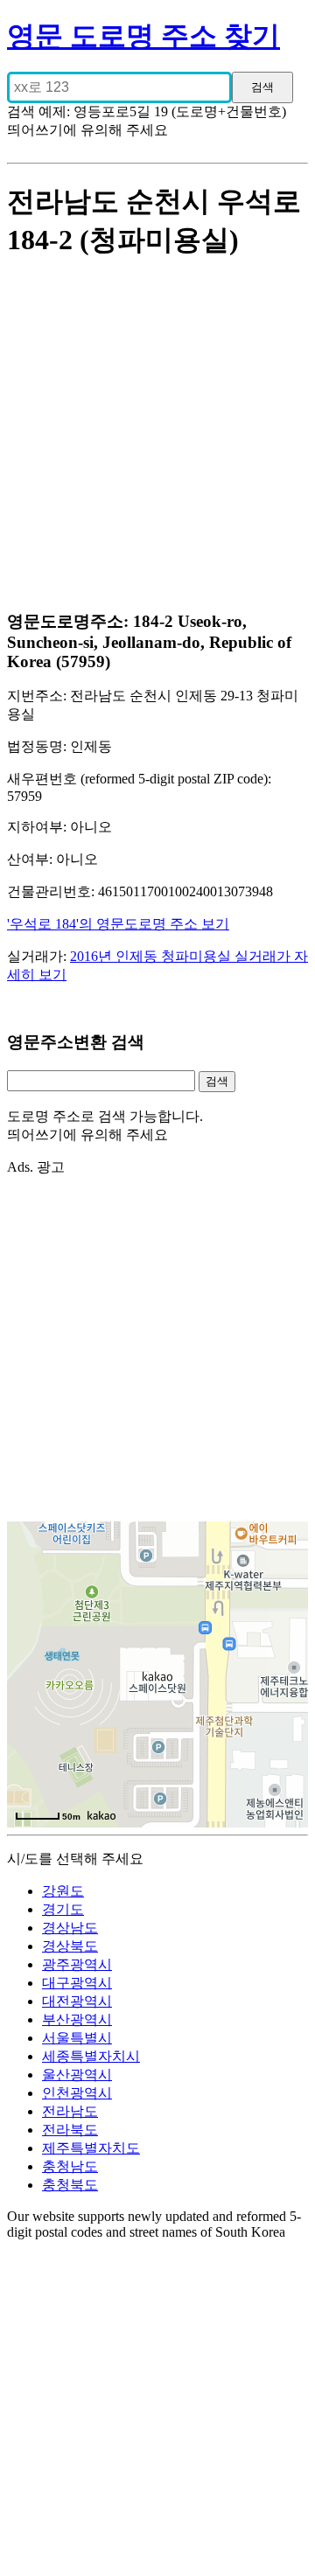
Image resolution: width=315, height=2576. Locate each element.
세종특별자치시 (91, 2056)
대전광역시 (77, 2001)
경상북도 (70, 1946)
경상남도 (70, 1928)
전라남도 (70, 2111)
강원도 (63, 1891)
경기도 (63, 1909)
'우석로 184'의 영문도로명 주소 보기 (118, 924)
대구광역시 (77, 1983)
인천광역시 (77, 2093)
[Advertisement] (157, 436)
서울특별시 (77, 2038)
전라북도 (70, 2130)
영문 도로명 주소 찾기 (143, 36)
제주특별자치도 (91, 2148)
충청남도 (70, 2166)
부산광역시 (77, 2019)
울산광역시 (77, 2075)
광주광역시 (77, 1964)
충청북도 (70, 2185)
